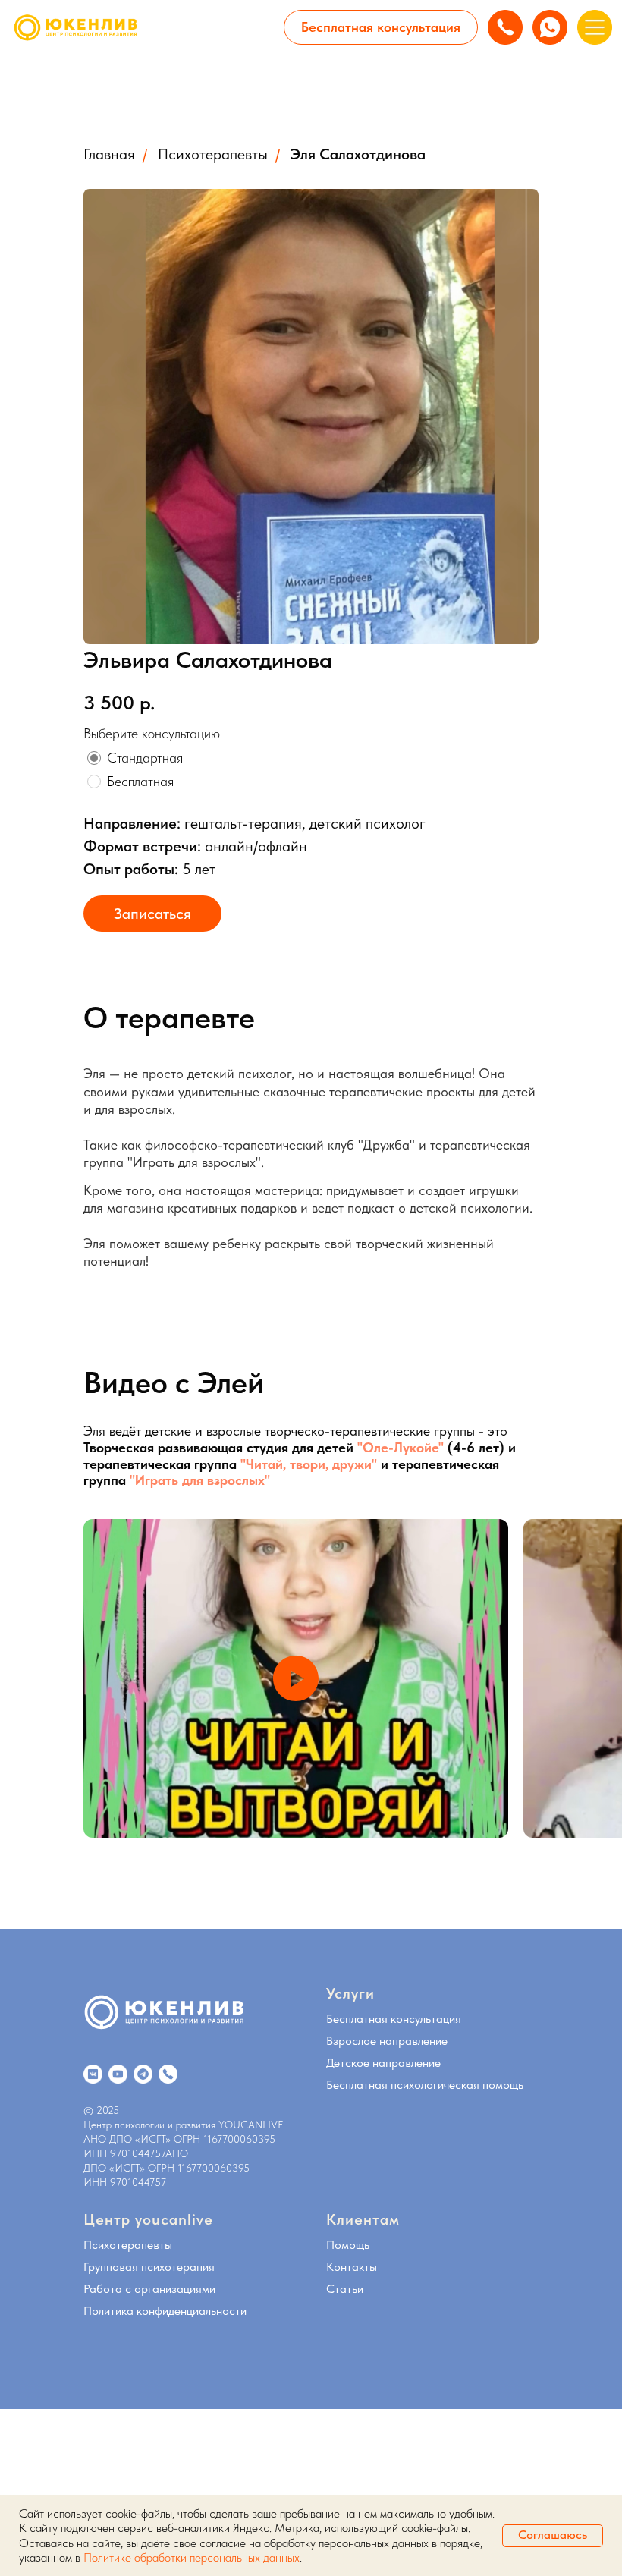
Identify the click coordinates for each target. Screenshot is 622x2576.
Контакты (352, 2267)
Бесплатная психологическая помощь (425, 2085)
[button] (381, 27)
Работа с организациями (149, 2289)
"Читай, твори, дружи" (311, 1464)
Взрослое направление (387, 2041)
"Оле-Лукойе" (399, 1447)
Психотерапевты (213, 154)
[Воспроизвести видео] (296, 1678)
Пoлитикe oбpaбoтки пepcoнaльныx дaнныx (192, 2557)
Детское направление (383, 2063)
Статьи (345, 2289)
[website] (93, 2074)
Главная (109, 154)
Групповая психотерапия (149, 2267)
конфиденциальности (192, 2311)
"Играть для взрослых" (200, 1480)
